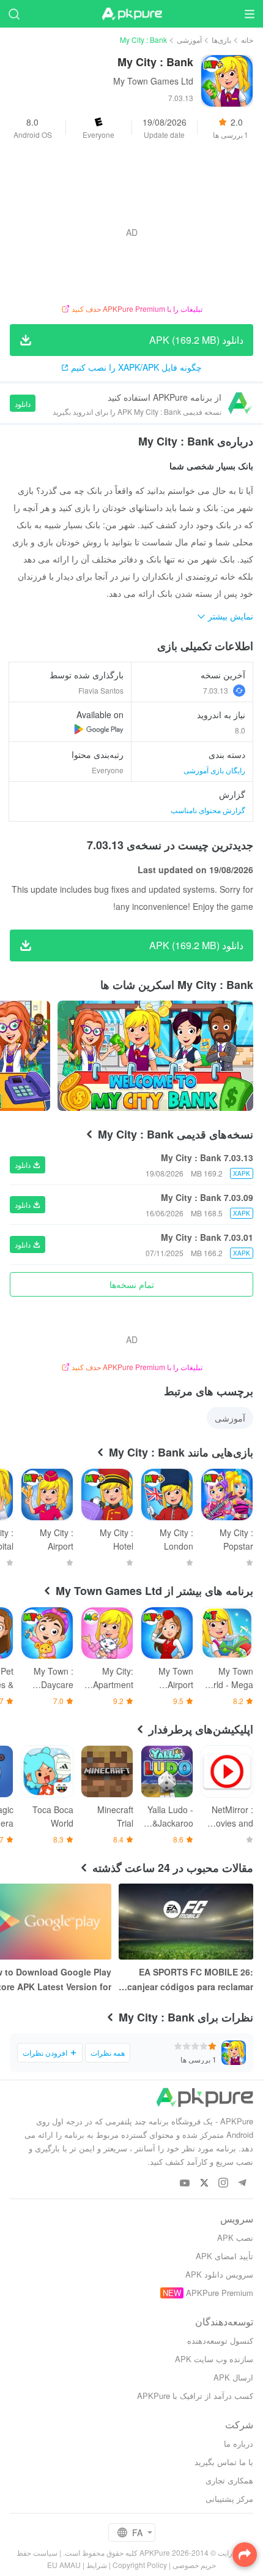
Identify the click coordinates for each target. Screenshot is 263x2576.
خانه (247, 40)
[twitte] (204, 2184)
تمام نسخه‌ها (132, 1284)
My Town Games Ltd (153, 81)
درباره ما (239, 2443)
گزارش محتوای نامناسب (208, 810)
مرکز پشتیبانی (229, 2498)
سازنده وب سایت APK (214, 2359)
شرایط (97, 2565)
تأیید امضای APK (224, 2256)
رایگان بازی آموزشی (214, 770)
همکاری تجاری (229, 2480)
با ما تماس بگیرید (224, 2462)
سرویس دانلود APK (219, 2274)
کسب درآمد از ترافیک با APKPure (195, 2396)
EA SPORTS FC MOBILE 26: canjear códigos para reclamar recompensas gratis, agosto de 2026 (188, 1980)
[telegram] (242, 2184)
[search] (14, 14)
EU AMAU (64, 2565)
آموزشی (189, 40)
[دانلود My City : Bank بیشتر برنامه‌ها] (99, 729)
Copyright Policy (140, 2565)
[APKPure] (131, 14)
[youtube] (185, 2184)
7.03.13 (216, 690)
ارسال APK (233, 2377)
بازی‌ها (221, 40)
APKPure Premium (220, 2293)
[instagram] (223, 2184)
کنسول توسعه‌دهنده (220, 2340)
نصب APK (235, 2237)
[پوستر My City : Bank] (155, 1056)
